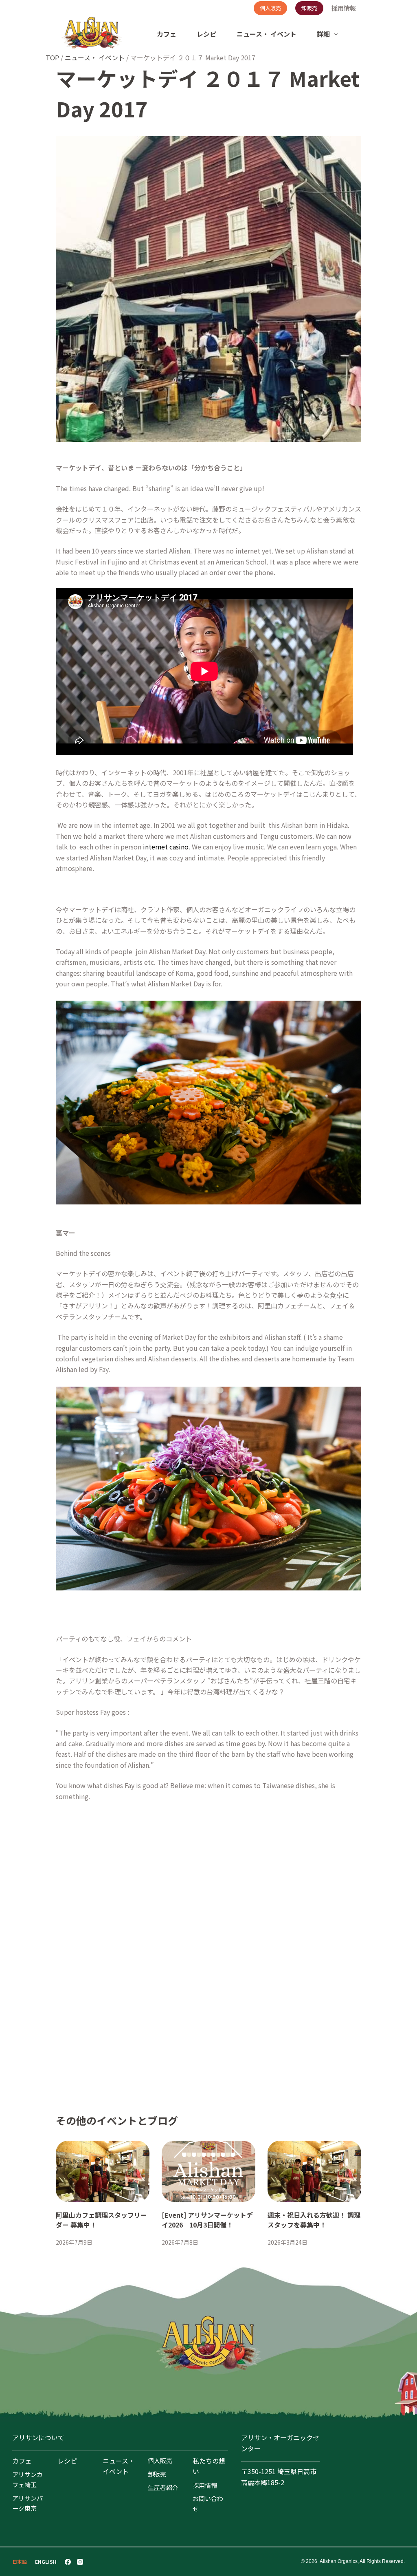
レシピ (206, 34)
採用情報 (344, 8)
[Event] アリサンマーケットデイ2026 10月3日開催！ (207, 2220)
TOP (52, 57)
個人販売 (270, 8)
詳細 (323, 34)
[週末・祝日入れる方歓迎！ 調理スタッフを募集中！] (314, 2171)
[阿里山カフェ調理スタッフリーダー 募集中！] (103, 2171)
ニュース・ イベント (267, 34)
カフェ (167, 34)
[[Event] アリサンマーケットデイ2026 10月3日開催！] (208, 2171)
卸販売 (309, 8)
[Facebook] (68, 2562)
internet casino (166, 847)
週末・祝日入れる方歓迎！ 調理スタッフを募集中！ (314, 2220)
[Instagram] (80, 2562)
